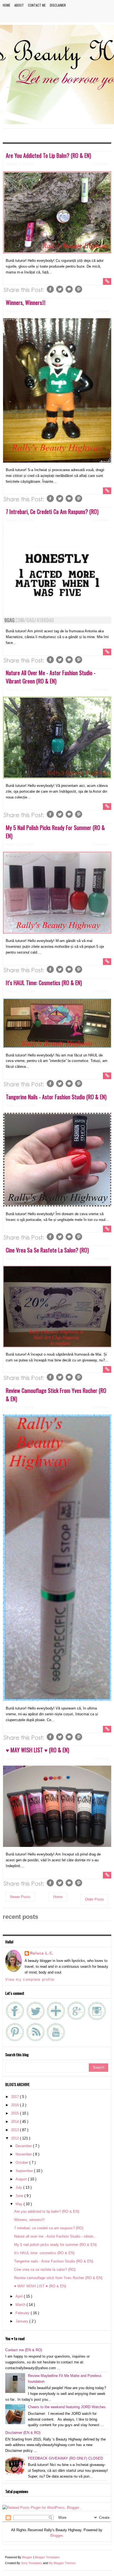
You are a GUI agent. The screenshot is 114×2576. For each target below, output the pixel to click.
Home (7, 5)
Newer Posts (20, 1897)
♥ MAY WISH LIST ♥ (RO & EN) (37, 1750)
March (21, 2305)
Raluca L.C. (42, 1953)
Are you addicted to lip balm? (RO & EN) (48, 155)
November (24, 2154)
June (20, 2196)
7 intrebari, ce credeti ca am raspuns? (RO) (52, 511)
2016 (15, 2105)
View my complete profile (30, 1979)
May (20, 2204)
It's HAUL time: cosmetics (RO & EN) (44, 983)
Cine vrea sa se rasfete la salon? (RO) (47, 1250)
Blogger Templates (47, 2557)
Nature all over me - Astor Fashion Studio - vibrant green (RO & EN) (51, 677)
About (19, 5)
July (19, 2187)
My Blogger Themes (62, 2563)
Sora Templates (32, 2563)
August (22, 2179)
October (22, 2163)
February (23, 2313)
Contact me (37, 5)
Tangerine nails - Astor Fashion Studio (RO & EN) (56, 1097)
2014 (15, 2122)
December (24, 2146)
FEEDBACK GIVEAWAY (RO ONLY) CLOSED (65, 2458)
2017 (15, 2097)
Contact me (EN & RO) (24, 2350)
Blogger (56, 2535)
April (20, 2296)
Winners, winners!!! (26, 302)
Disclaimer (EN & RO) (23, 2433)
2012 (15, 2138)
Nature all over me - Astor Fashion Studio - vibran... (55, 2236)
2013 (15, 2130)
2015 (15, 2113)
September (25, 2171)
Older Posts (94, 1899)
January (22, 2321)
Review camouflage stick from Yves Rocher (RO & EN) (58, 2278)
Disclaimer (58, 5)
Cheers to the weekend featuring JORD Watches (67, 2407)
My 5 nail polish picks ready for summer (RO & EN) (55, 2245)
